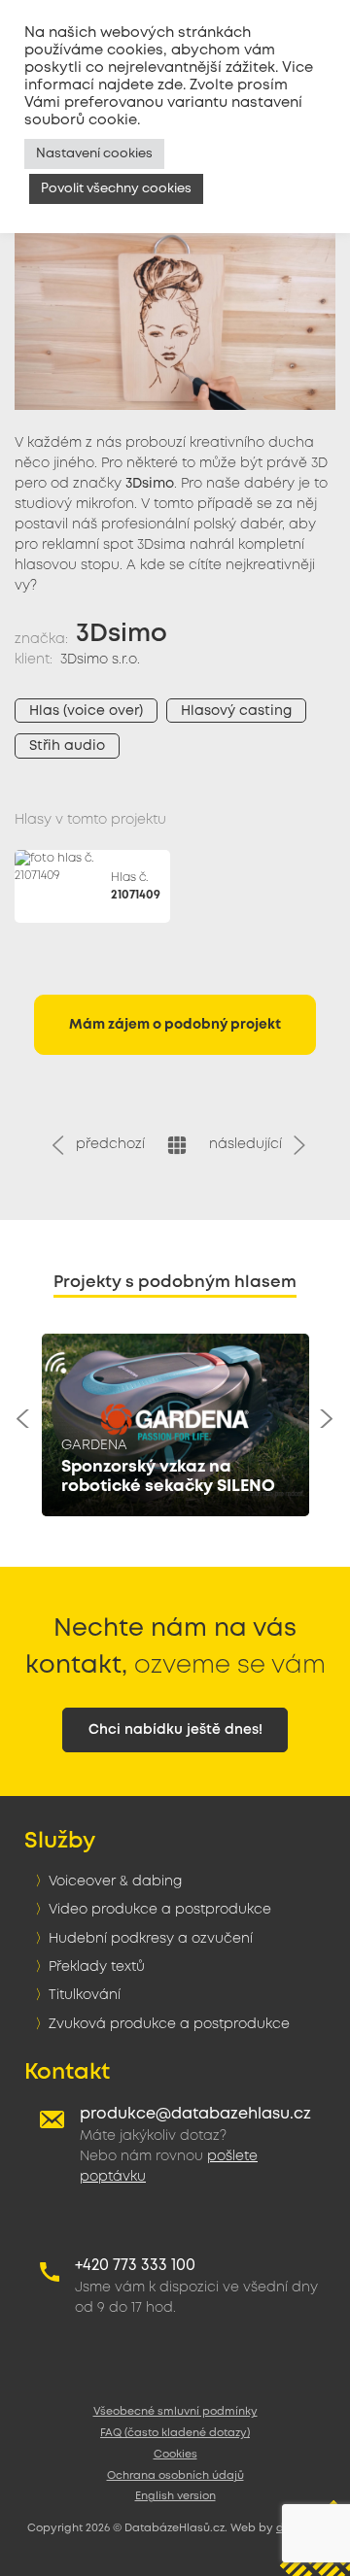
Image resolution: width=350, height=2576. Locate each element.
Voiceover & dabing (115, 1881)
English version (175, 2496)
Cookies (175, 2455)
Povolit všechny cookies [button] (116, 189)
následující (249, 1144)
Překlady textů (97, 1967)
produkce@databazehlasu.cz (195, 2114)
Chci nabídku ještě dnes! (175, 1730)
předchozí (106, 1144)
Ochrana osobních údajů (175, 2476)
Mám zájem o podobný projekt (175, 1025)
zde (170, 85)
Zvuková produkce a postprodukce (169, 2024)
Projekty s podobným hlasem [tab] (175, 1283)
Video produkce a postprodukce (160, 1910)
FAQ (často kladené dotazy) (175, 2433)
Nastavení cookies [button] (94, 154)
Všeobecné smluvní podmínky (175, 2412)
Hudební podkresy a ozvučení (151, 1939)
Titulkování (85, 1995)
